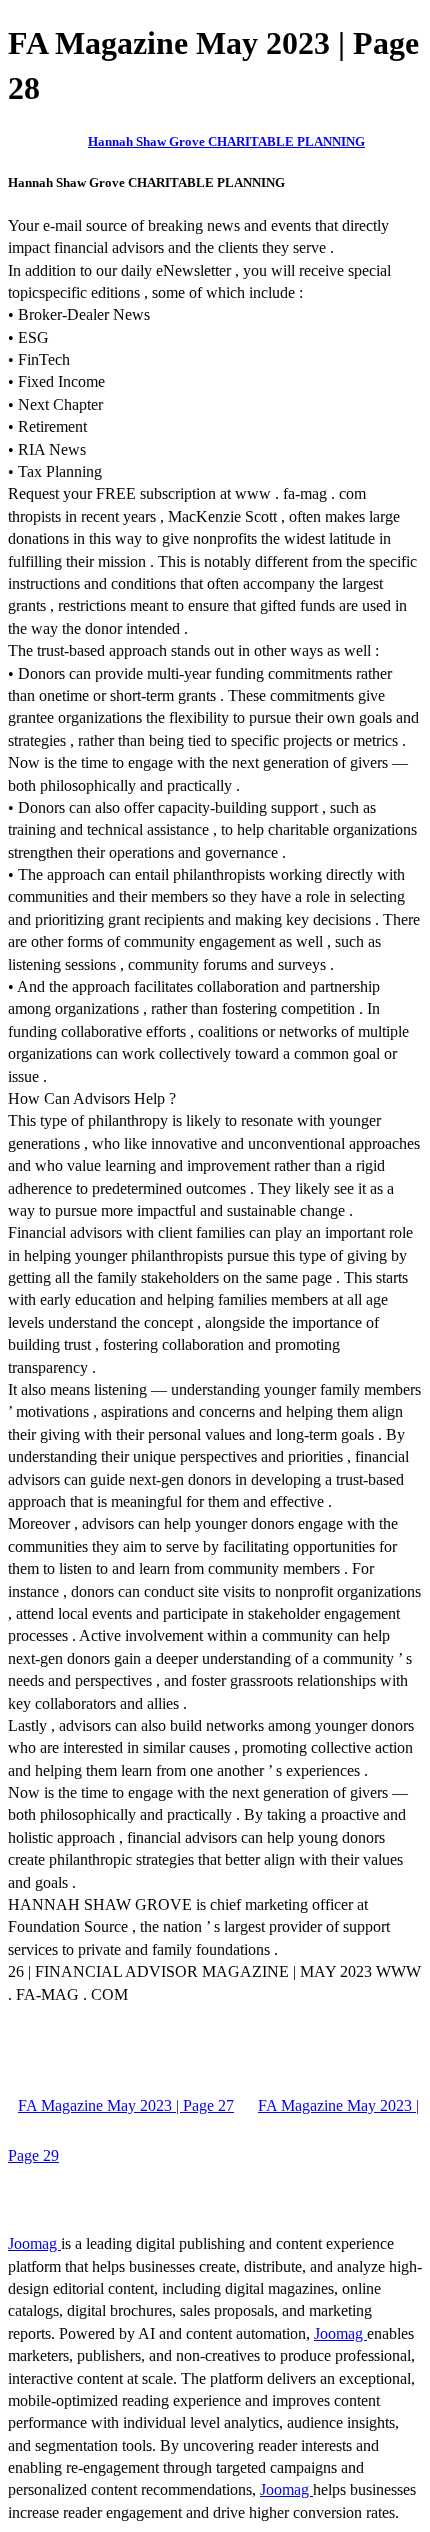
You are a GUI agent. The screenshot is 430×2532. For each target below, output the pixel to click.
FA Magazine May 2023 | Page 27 (126, 2105)
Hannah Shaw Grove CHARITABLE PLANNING (226, 141)
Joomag (34, 2243)
